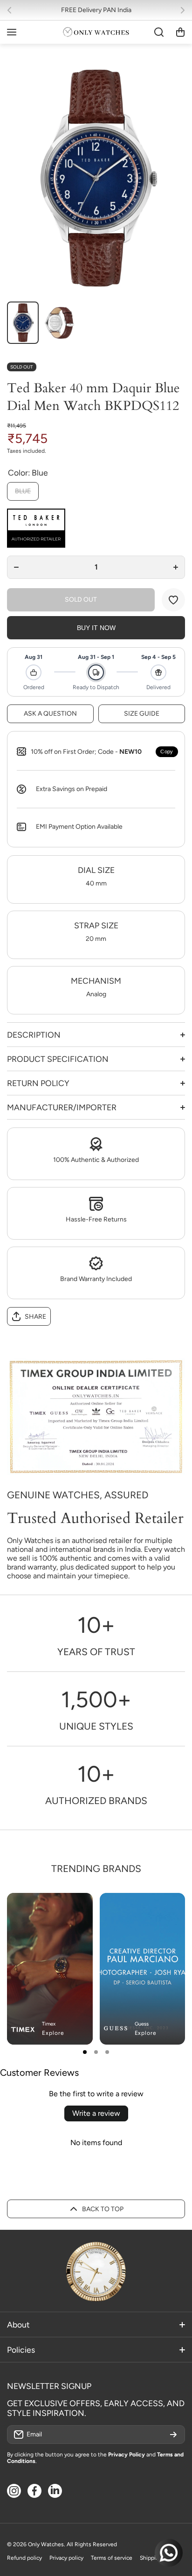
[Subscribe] (173, 2435)
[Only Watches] (96, 32)
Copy (167, 751)
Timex (49, 2024)
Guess (142, 2024)
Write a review (96, 2113)
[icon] (151, 1908)
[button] (12, 10)
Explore (53, 2033)
